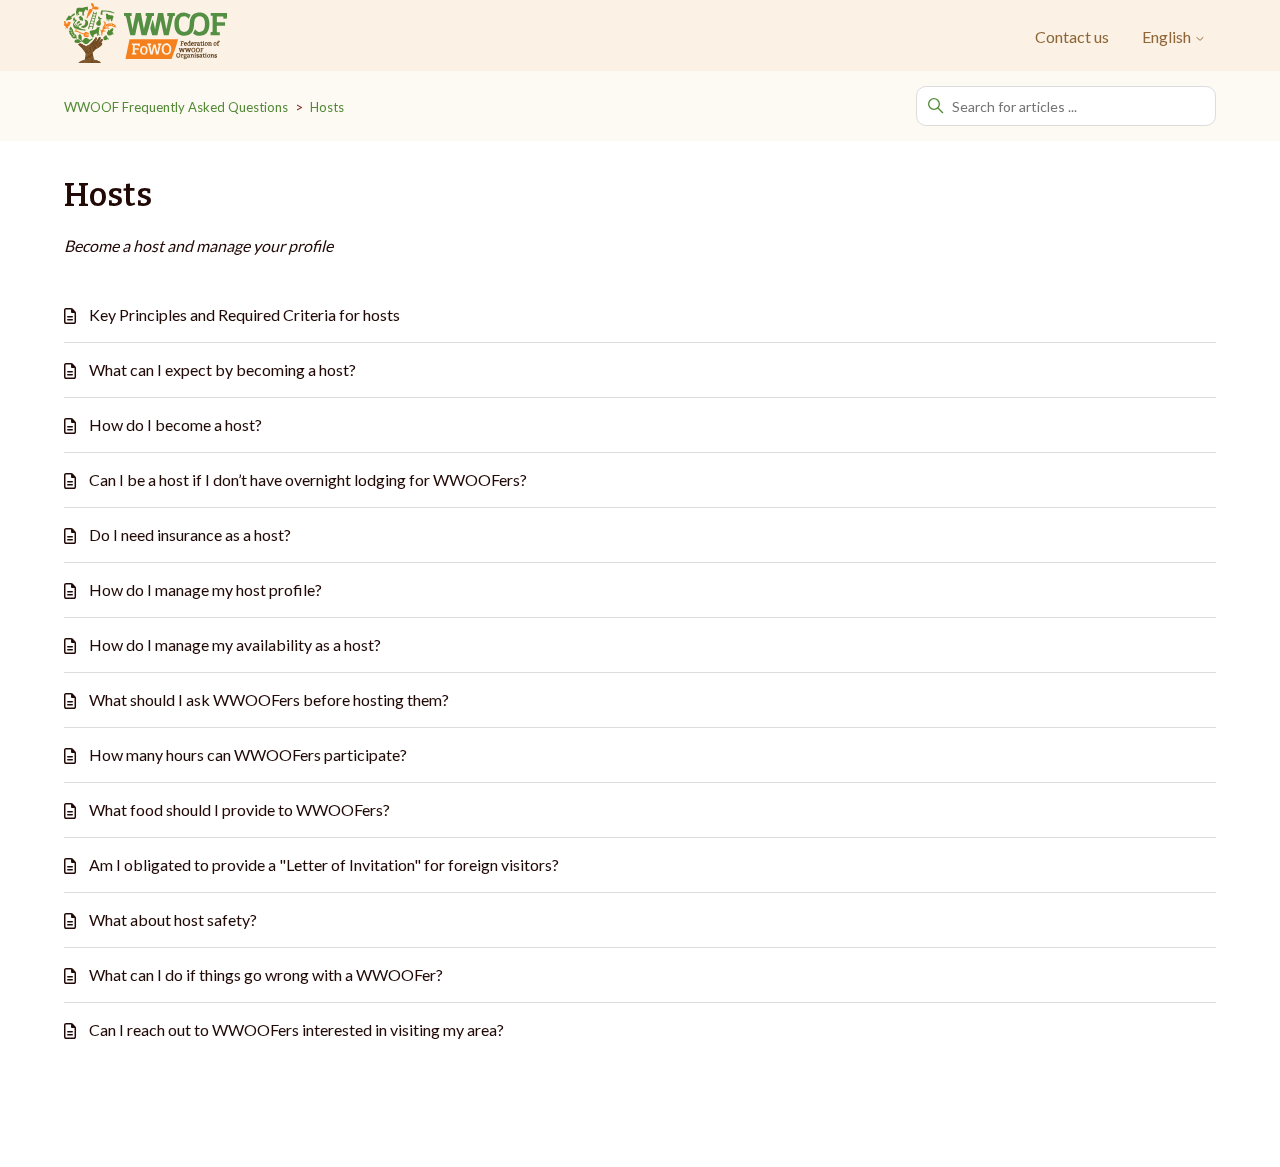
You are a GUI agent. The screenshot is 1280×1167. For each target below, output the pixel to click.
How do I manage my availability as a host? (235, 644)
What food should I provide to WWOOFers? (239, 809)
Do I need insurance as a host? (190, 534)
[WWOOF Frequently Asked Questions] (145, 36)
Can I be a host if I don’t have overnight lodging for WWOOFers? (308, 479)
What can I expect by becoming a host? (222, 369)
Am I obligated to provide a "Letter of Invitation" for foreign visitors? (324, 864)
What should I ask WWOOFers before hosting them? (269, 699)
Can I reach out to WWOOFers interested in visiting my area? (296, 1029)
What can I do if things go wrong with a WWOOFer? (266, 974)
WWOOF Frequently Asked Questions (176, 107)
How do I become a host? (175, 424)
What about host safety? (173, 919)
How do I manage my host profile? (205, 589)
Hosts (327, 107)
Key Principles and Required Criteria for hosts (244, 314)
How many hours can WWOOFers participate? (248, 754)
